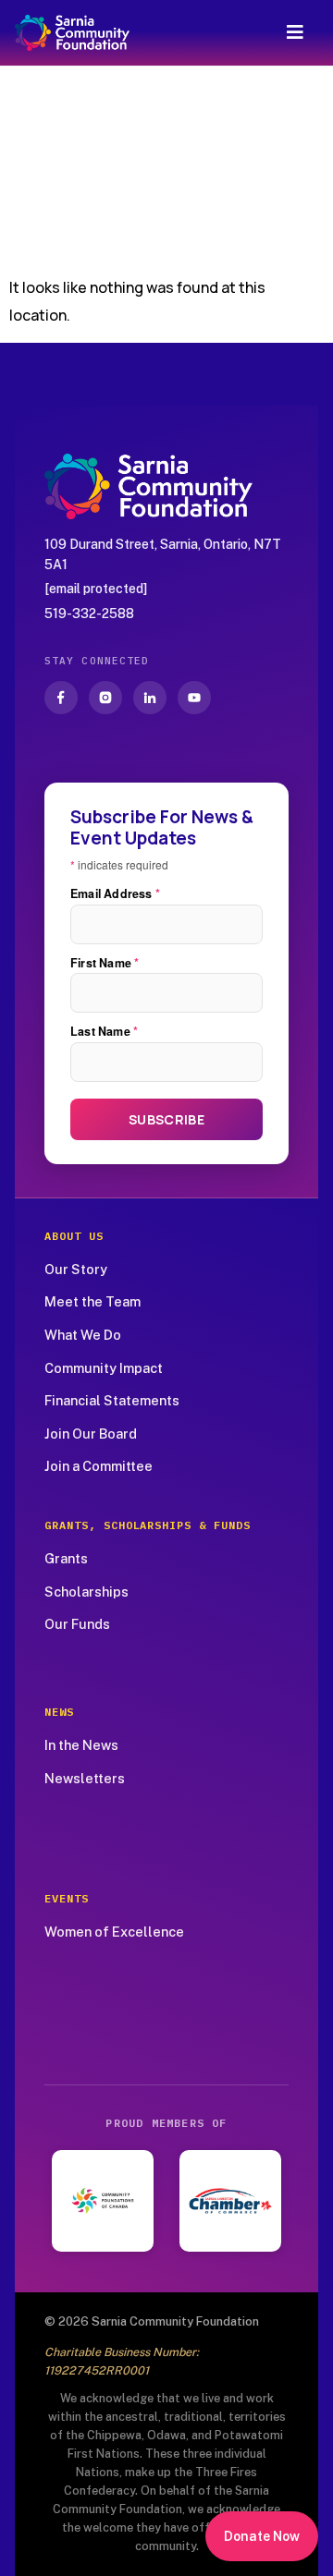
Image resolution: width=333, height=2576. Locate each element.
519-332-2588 (89, 614)
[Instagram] (105, 698)
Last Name (104, 1032)
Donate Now (262, 2536)
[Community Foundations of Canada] (103, 2201)
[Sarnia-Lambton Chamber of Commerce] (230, 2201)
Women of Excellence (114, 1932)
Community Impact (104, 1368)
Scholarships (86, 1592)
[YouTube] (194, 698)
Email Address (115, 894)
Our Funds (77, 1624)
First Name (105, 963)
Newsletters (85, 1778)
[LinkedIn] (150, 698)
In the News (81, 1745)
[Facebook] (61, 698)
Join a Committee (99, 1466)
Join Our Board (91, 1434)
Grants (66, 1558)
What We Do (83, 1335)
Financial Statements (112, 1400)
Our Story (76, 1269)
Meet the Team (92, 1301)
